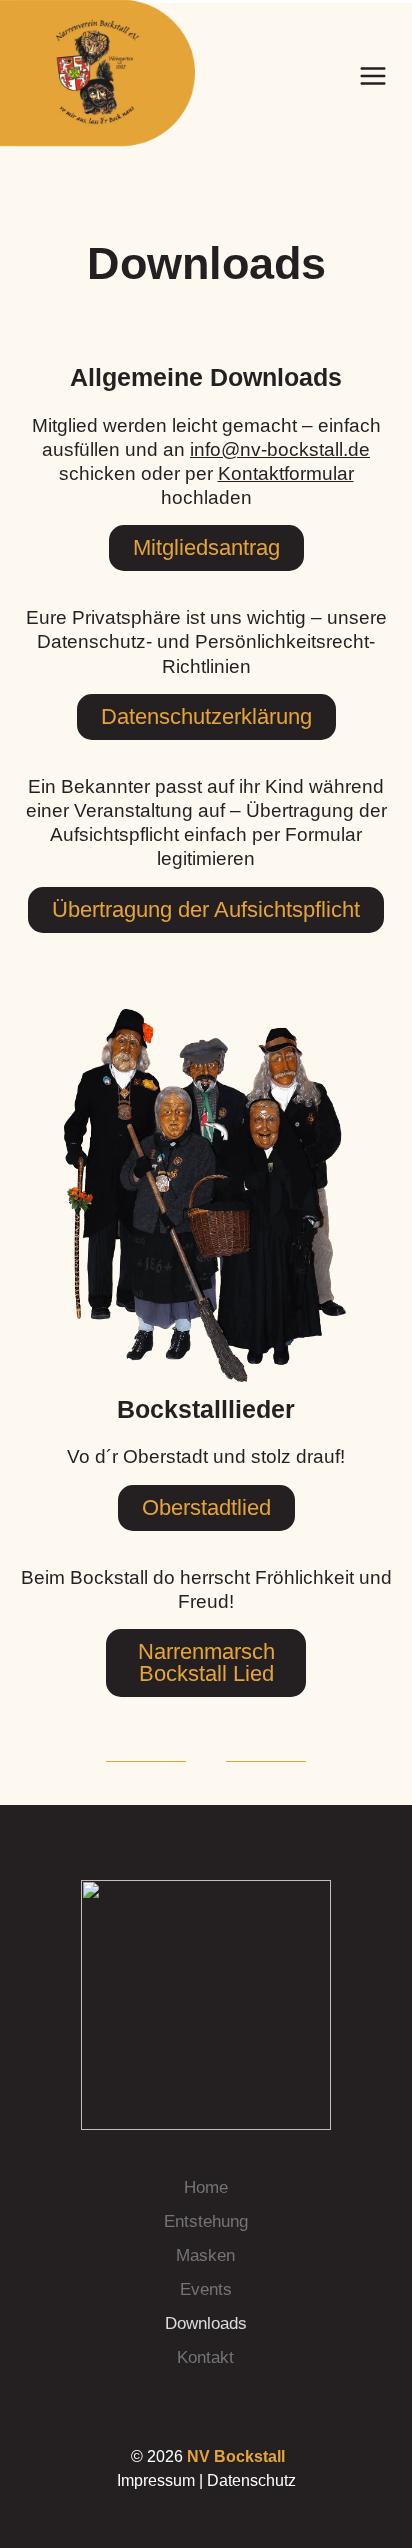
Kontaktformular (286, 473)
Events (206, 2289)
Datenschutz (251, 2480)
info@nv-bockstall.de (280, 449)
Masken (205, 2255)
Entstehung (206, 2221)
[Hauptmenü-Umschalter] (373, 76)
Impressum (156, 2480)
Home (206, 2187)
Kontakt (205, 2357)
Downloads (206, 2323)
